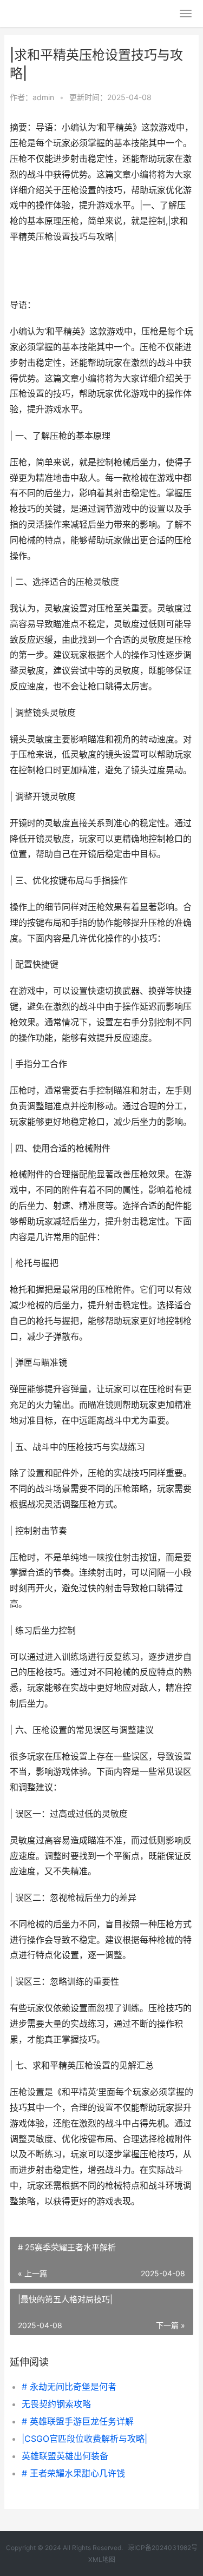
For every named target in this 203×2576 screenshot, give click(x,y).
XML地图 (102, 2559)
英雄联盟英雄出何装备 (65, 2456)
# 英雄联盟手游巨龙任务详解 (78, 2421)
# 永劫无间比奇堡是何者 (69, 2387)
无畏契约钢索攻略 (56, 2404)
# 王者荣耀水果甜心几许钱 (73, 2473)
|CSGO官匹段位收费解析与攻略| (84, 2439)
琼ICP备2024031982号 (163, 2548)
